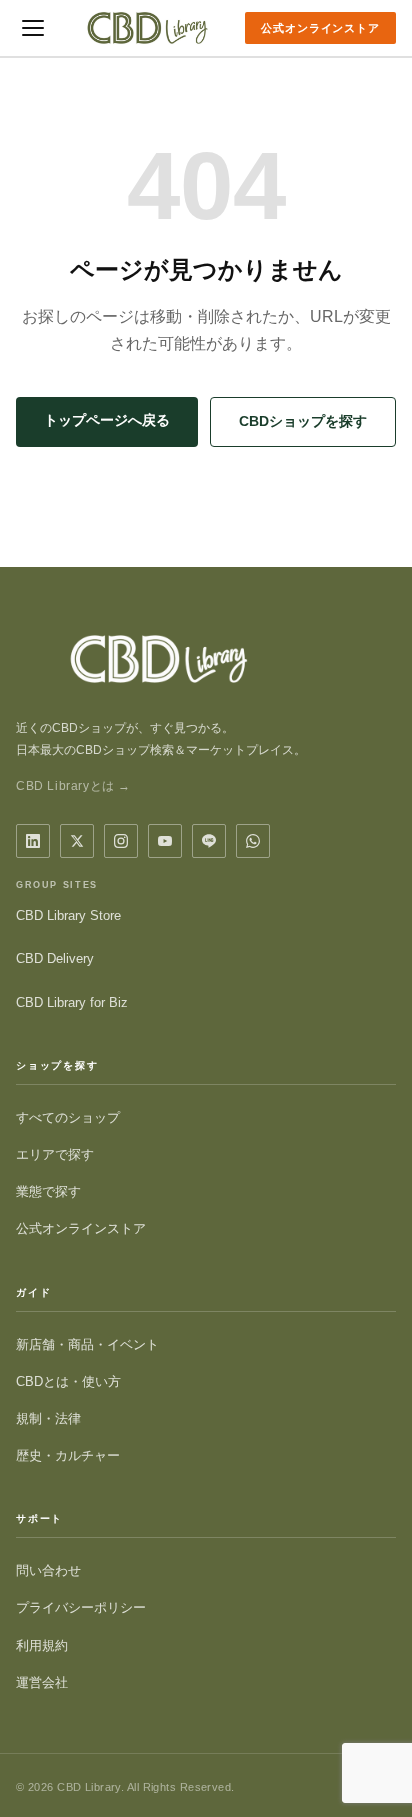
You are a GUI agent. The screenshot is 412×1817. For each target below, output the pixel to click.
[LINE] (209, 841)
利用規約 (42, 1645)
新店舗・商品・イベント (87, 1344)
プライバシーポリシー (81, 1607)
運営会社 (42, 1682)
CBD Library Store (68, 915)
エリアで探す (55, 1154)
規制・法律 (48, 1418)
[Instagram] (121, 841)
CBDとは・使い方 (68, 1381)
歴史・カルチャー (68, 1455)
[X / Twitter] (77, 841)
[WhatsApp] (253, 841)
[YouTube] (165, 841)
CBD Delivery (55, 958)
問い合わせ (48, 1570)
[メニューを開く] (33, 28)
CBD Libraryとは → (73, 786)
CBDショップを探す (303, 421)
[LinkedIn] (33, 841)
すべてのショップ (68, 1117)
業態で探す (48, 1191)
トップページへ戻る (107, 420)
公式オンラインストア (320, 28)
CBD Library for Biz (72, 1002)
